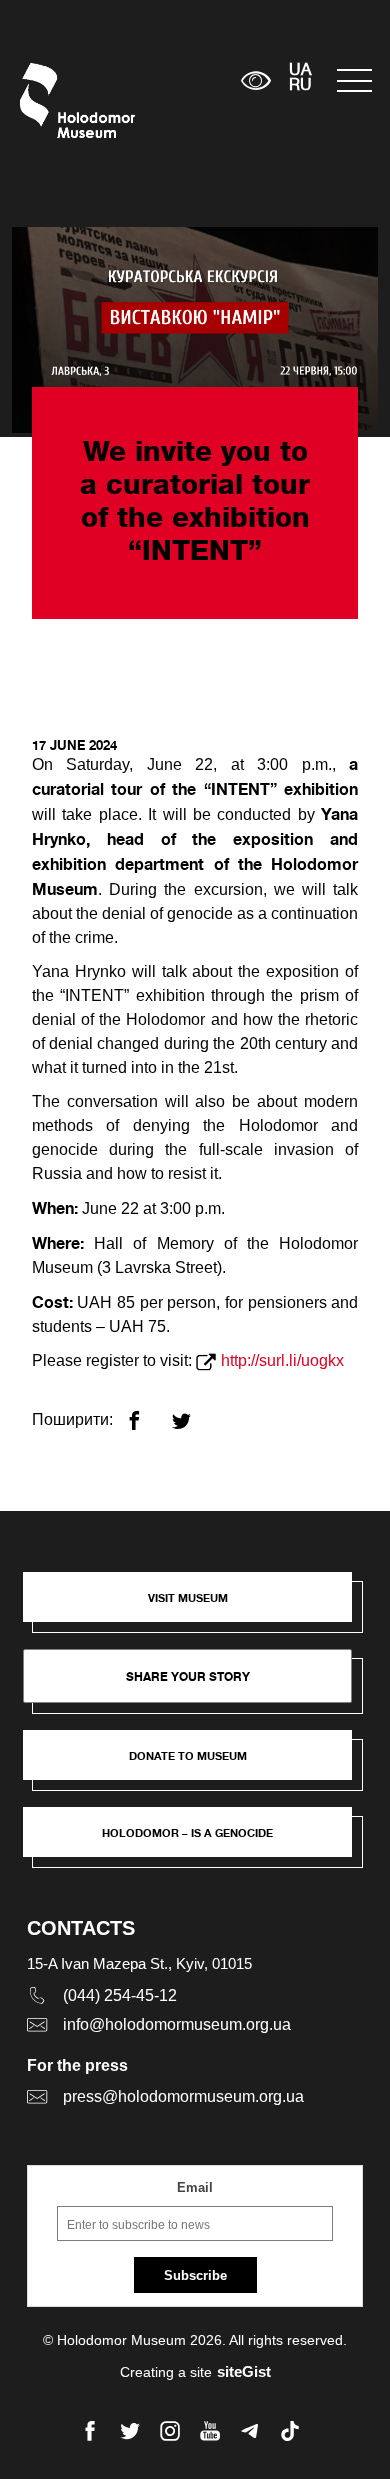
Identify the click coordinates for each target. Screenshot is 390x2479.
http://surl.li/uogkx (282, 1360)
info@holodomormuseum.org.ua (177, 2024)
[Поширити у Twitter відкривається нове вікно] (193, 1412)
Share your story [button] (188, 1676)
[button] (198, 1607)
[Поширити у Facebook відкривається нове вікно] (146, 1412)
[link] (198, 1765)
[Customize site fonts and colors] (256, 80)
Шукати (163, 80)
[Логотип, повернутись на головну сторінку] (57, 100)
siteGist (244, 2371)
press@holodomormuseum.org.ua (183, 2096)
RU (300, 86)
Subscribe (195, 2275)
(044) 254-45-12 (120, 1995)
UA (300, 71)
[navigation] (353, 80)
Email (195, 2187)
